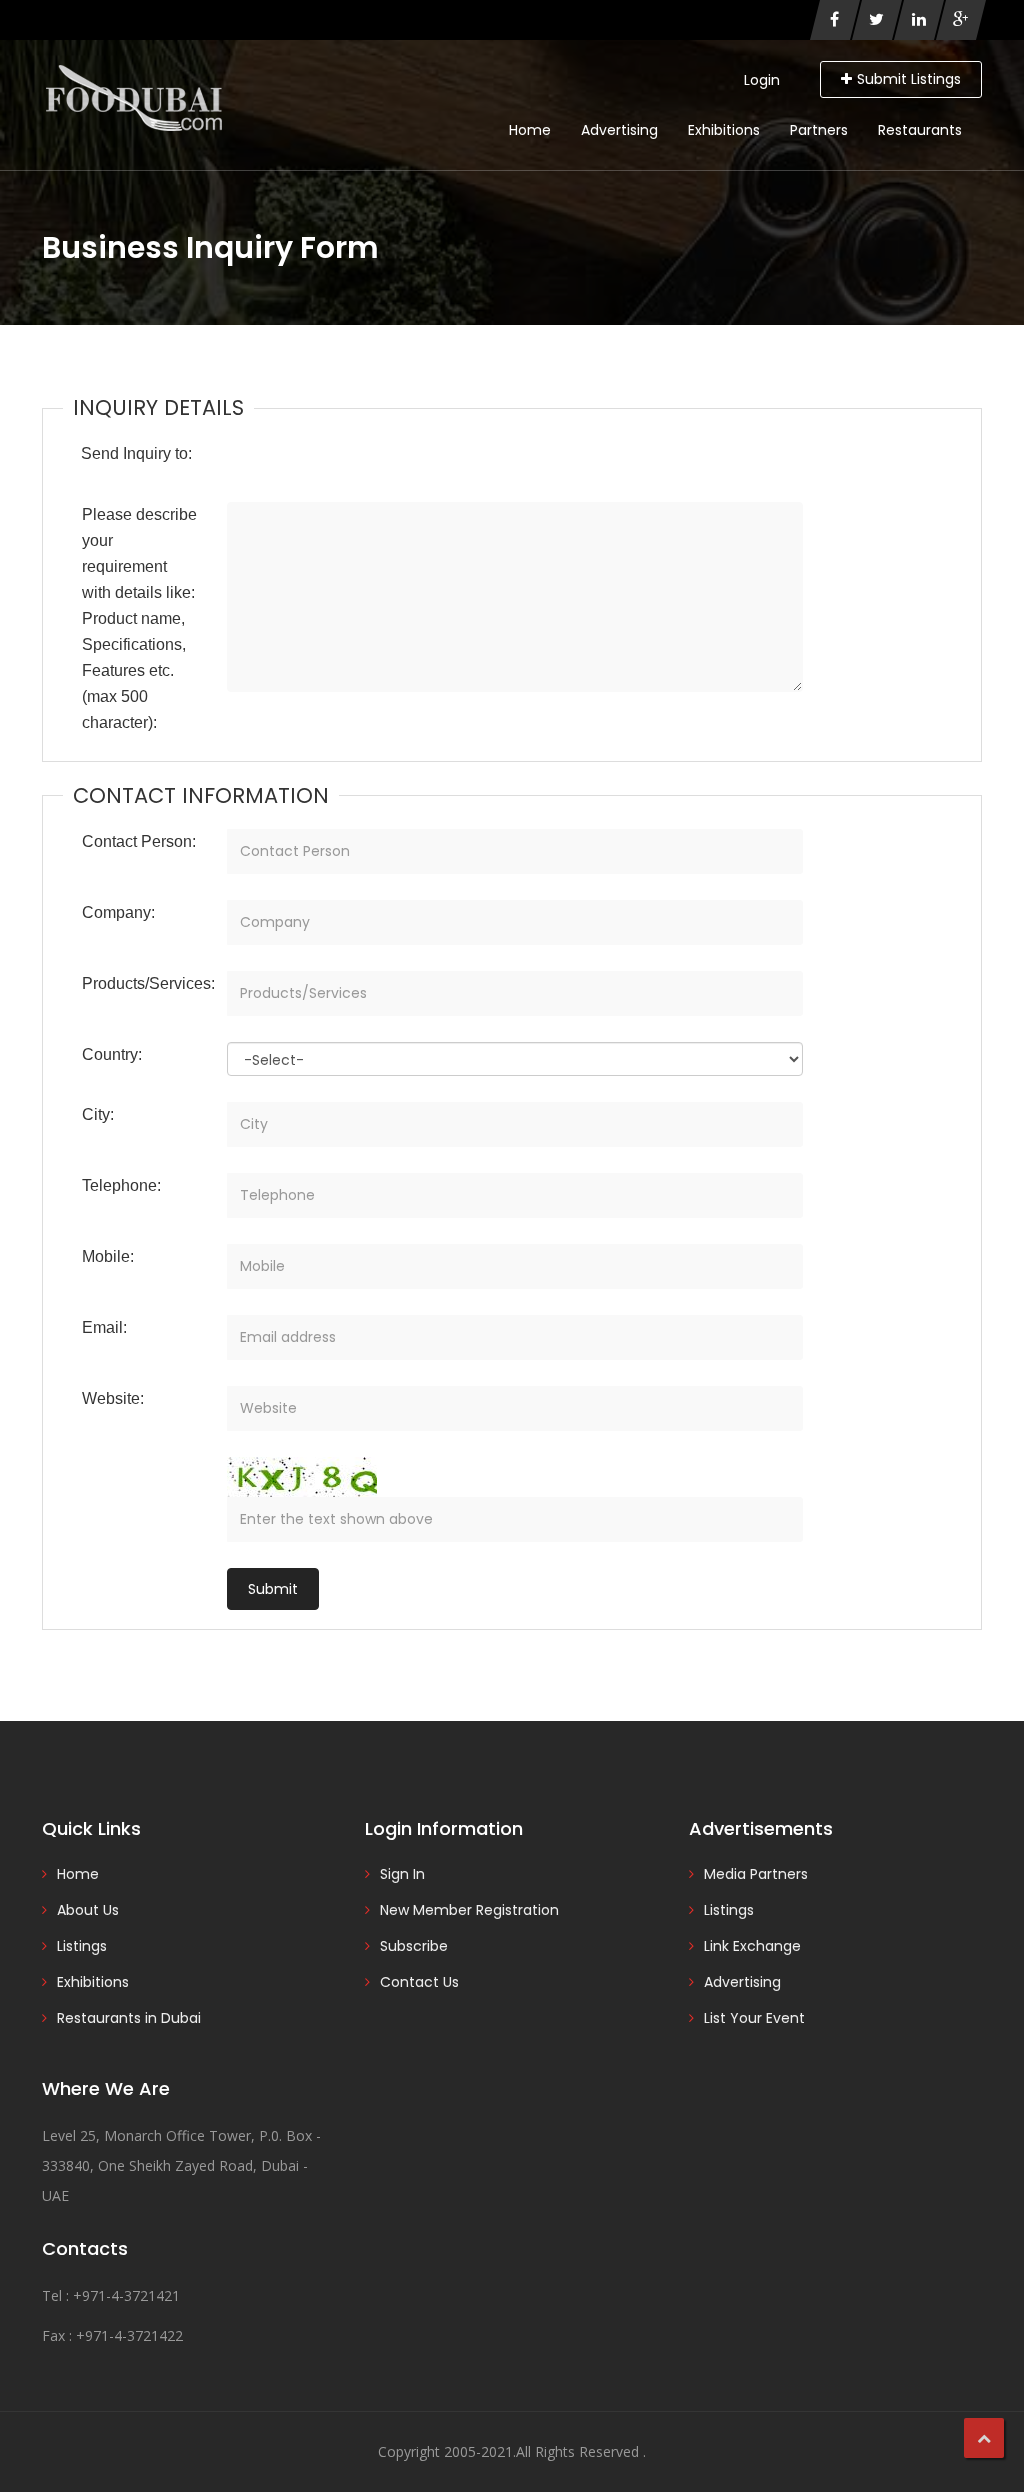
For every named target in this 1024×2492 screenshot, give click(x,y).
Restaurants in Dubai (129, 2018)
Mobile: (108, 1256)
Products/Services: (147, 983)
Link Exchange (752, 1946)
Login (762, 80)
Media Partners (756, 1874)
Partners (819, 130)
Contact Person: (139, 841)
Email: (104, 1327)
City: (98, 1114)
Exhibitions (724, 130)
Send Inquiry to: (136, 453)
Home (530, 130)
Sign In (402, 1874)
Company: (118, 912)
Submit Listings (909, 79)
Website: (113, 1398)
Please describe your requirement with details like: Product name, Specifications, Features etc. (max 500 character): (139, 618)
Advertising (619, 130)
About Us (88, 1910)
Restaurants (920, 130)
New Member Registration (469, 1910)
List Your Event (754, 2018)
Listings (82, 1946)
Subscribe (414, 1946)
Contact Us (419, 1982)
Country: (112, 1054)
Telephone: (121, 1185)
